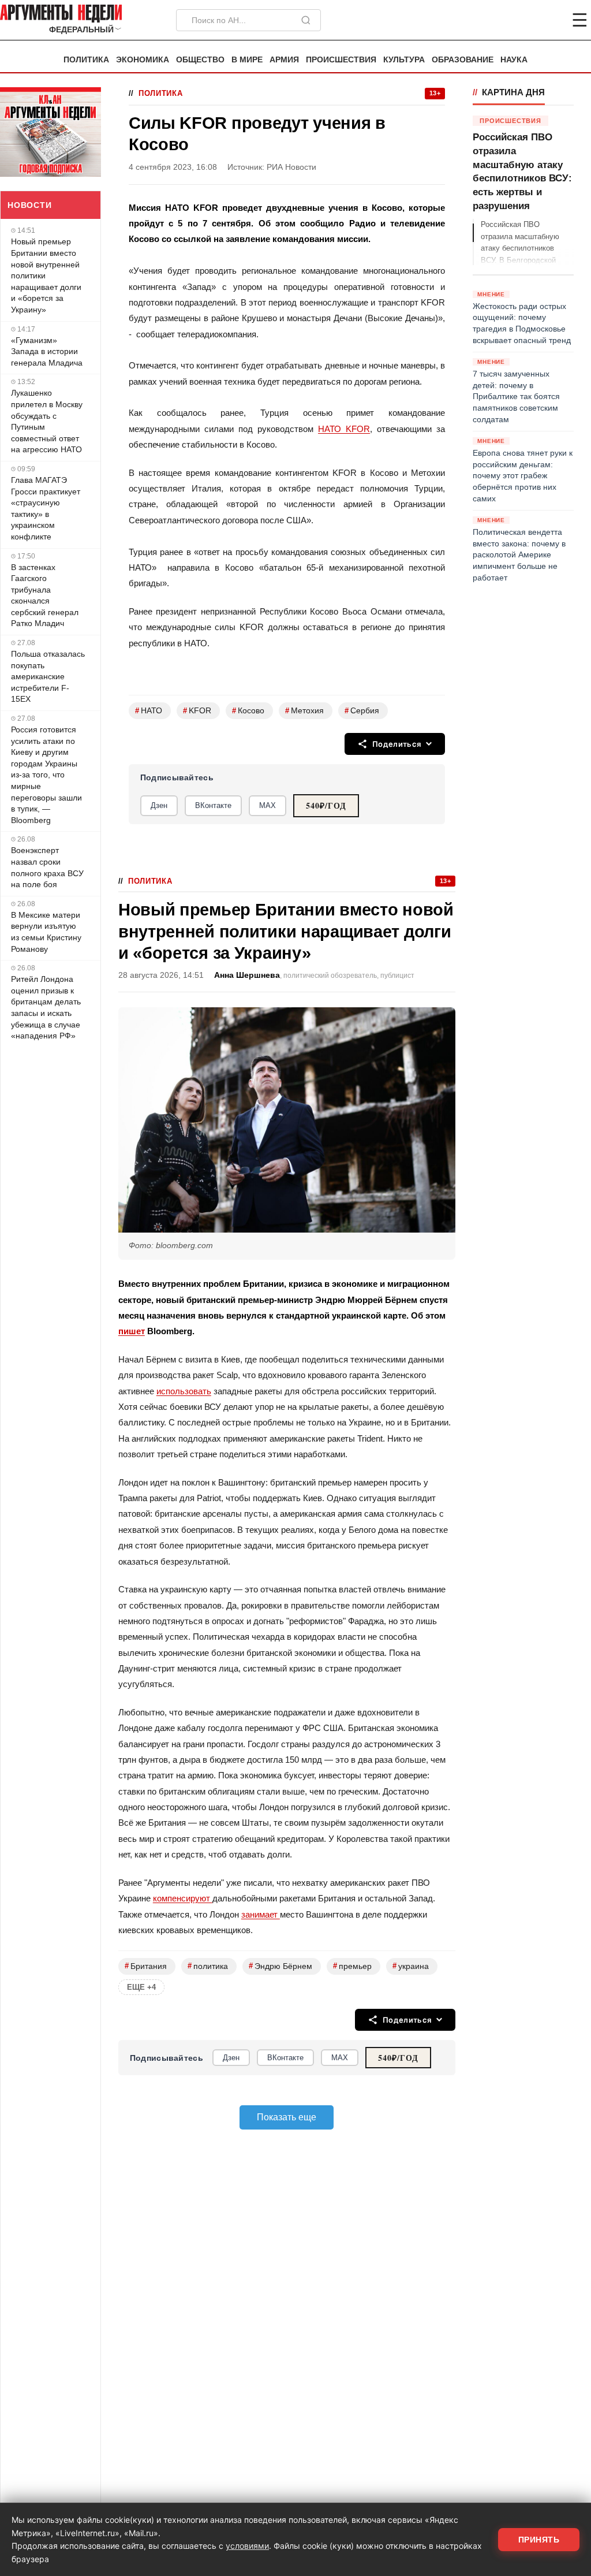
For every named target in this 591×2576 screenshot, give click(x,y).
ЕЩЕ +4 (141, 1987)
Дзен (159, 805)
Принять (539, 2540)
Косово (248, 711)
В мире (247, 60)
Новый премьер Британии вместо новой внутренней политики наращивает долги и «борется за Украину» (46, 276)
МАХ (268, 805)
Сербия (362, 711)
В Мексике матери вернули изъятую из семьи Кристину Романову (46, 932)
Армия (284, 60)
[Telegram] (519, 20)
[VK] (548, 20)
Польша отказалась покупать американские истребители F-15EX (48, 676)
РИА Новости (291, 167)
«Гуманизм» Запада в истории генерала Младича (47, 351)
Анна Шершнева (247, 975)
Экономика (143, 60)
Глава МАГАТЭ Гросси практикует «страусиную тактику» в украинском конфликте (46, 508)
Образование (463, 60)
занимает (261, 1914)
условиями (247, 2546)
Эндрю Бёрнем (280, 1966)
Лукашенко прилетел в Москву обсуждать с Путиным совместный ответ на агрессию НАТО (47, 421)
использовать (184, 1391)
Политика (86, 60)
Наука (514, 60)
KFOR (197, 711)
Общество (200, 60)
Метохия (304, 711)
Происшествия (341, 60)
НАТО (149, 711)
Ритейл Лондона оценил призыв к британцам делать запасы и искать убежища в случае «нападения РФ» (46, 1007)
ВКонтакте (213, 805)
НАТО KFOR (344, 429)
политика (208, 1966)
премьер (352, 1966)
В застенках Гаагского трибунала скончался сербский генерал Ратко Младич (45, 595)
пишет (132, 1331)
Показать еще (287, 2117)
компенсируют (183, 1898)
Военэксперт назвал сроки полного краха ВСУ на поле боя (47, 867)
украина (411, 1966)
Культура (404, 60)
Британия (146, 1966)
